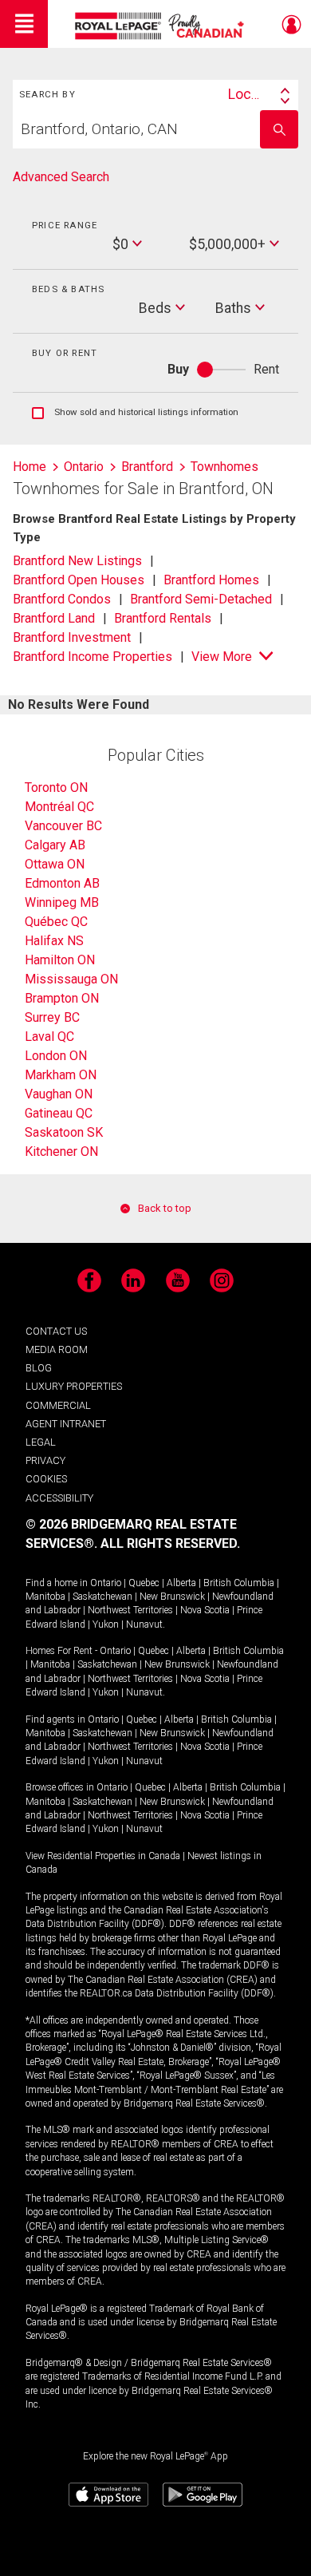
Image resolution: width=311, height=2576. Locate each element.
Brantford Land (54, 618)
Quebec (144, 1583)
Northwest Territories (130, 1610)
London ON (56, 1056)
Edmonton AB (62, 883)
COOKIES (46, 1479)
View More (222, 657)
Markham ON (61, 1075)
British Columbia (239, 1583)
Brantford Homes (211, 580)
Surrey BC (52, 1017)
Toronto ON (56, 787)
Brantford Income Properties (93, 657)
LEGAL (41, 1442)
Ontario (106, 1583)
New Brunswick (172, 1597)
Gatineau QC (59, 1113)
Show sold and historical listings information (135, 413)
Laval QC (49, 1037)
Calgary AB (55, 845)
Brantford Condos (62, 599)
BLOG (39, 1368)
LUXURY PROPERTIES (74, 1386)
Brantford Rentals (163, 618)
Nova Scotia (205, 1610)
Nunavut (144, 1624)
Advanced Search (61, 177)
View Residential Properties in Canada (103, 1856)
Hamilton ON (60, 960)
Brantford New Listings (77, 561)
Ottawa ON (55, 864)
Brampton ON (62, 998)
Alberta (181, 1583)
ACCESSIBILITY (59, 1498)
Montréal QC (59, 807)
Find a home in (57, 1583)
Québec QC (56, 922)
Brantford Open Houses (79, 580)
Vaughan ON (59, 1094)
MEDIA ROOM (57, 1349)
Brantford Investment (72, 637)
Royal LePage (161, 26)
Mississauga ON (71, 979)
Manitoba (45, 1597)
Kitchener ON (61, 1151)
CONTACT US (56, 1331)
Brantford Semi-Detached (201, 599)
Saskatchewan (102, 1597)
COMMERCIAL (58, 1405)
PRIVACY (45, 1460)
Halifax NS (54, 941)
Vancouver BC (63, 826)
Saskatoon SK (64, 1132)
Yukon (106, 1624)
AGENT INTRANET (66, 1424)
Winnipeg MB (62, 902)
